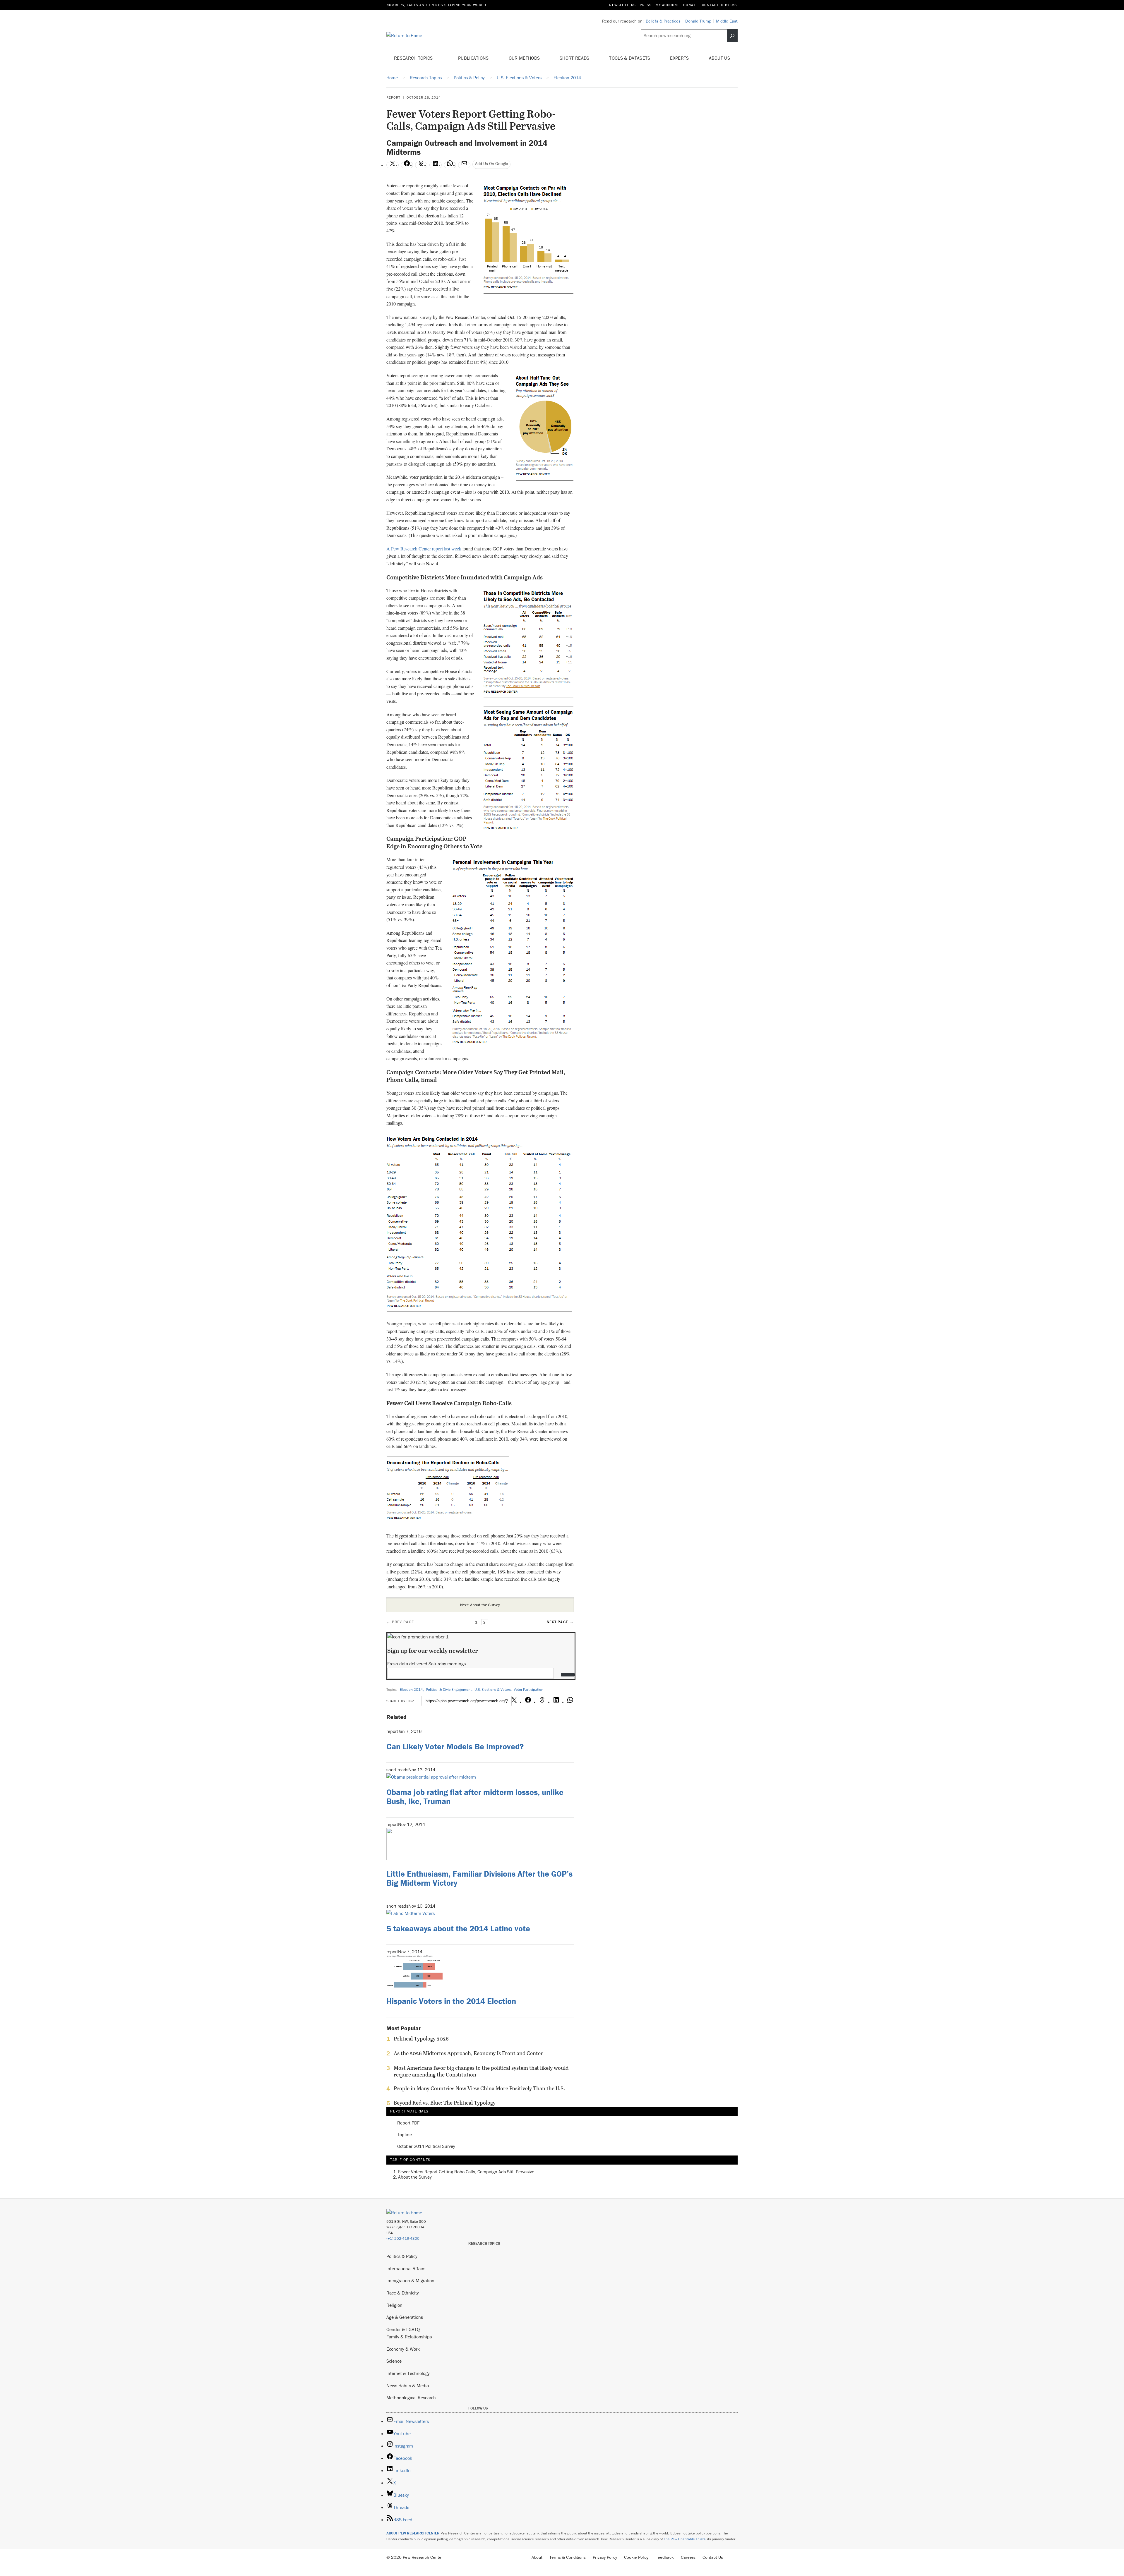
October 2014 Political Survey (426, 2146)
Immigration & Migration (410, 2280)
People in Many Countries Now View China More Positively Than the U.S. (479, 2088)
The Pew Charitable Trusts (685, 2539)
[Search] (732, 36)
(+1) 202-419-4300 (403, 2238)
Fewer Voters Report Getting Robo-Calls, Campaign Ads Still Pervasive (466, 2172)
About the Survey (415, 2177)
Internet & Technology (408, 2373)
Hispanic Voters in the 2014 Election (451, 2001)
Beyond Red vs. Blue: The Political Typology (445, 2103)
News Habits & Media (408, 2385)
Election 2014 (411, 1689)
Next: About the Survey (480, 1605)
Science (394, 2361)
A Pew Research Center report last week (424, 549)
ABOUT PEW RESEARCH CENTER (413, 2533)
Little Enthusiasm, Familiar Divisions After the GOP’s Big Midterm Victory (479, 1878)
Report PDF (408, 2123)
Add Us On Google (492, 163)
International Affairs (406, 2268)
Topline (405, 2135)
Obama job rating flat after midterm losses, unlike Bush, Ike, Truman (475, 1797)
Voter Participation (528, 1689)
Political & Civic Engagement (449, 1689)
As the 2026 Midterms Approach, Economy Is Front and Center (468, 2053)
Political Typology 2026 (421, 2039)
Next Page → (560, 1622)
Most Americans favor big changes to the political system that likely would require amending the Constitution (481, 2071)
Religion (394, 2305)
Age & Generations (405, 2317)
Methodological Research (411, 2397)
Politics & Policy (402, 2256)
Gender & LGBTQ (403, 2329)
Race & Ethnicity (403, 2293)
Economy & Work (403, 2349)
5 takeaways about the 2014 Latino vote (458, 1928)
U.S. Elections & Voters (493, 1689)
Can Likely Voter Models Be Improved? (455, 1746)
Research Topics (414, 58)
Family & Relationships (409, 2337)
